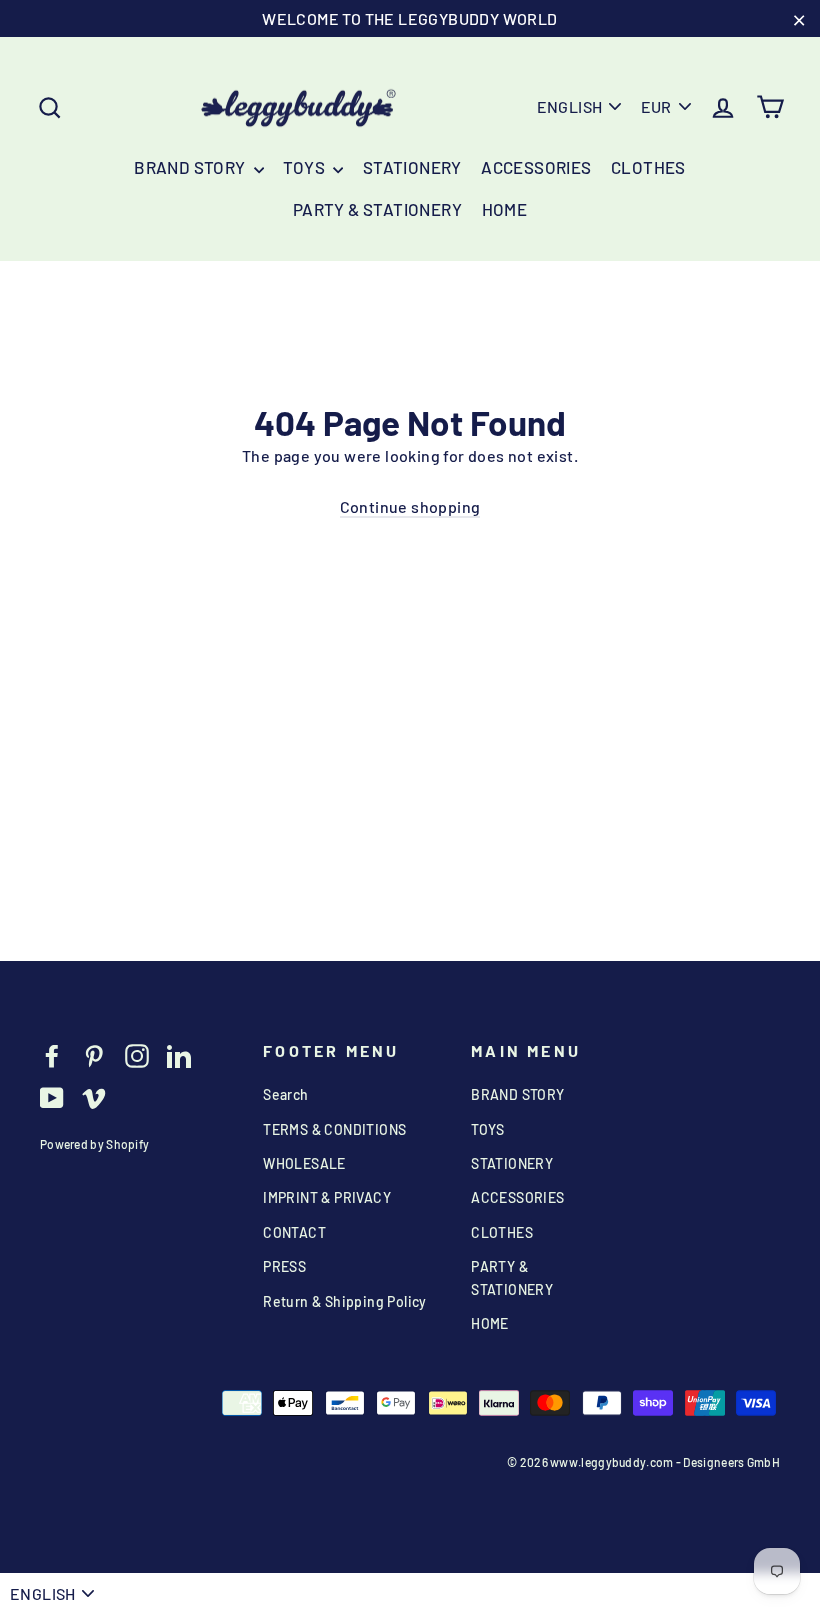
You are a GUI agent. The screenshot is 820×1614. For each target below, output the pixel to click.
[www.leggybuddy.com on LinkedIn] (179, 1054)
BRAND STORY (191, 167)
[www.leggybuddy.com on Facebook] (52, 1054)
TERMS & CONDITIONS (334, 1129)
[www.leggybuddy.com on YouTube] (52, 1096)
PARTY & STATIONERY (377, 209)
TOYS (305, 167)
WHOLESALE (304, 1163)
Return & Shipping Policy (345, 1301)
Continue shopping (410, 506)
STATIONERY (412, 167)
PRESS (284, 1266)
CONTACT (294, 1232)
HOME (505, 209)
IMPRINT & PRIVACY (327, 1197)
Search (285, 1094)
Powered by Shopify (94, 1144)
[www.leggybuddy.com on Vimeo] (94, 1096)
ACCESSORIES (536, 167)
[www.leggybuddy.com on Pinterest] (94, 1054)
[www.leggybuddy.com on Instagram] (137, 1054)
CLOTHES (648, 167)
